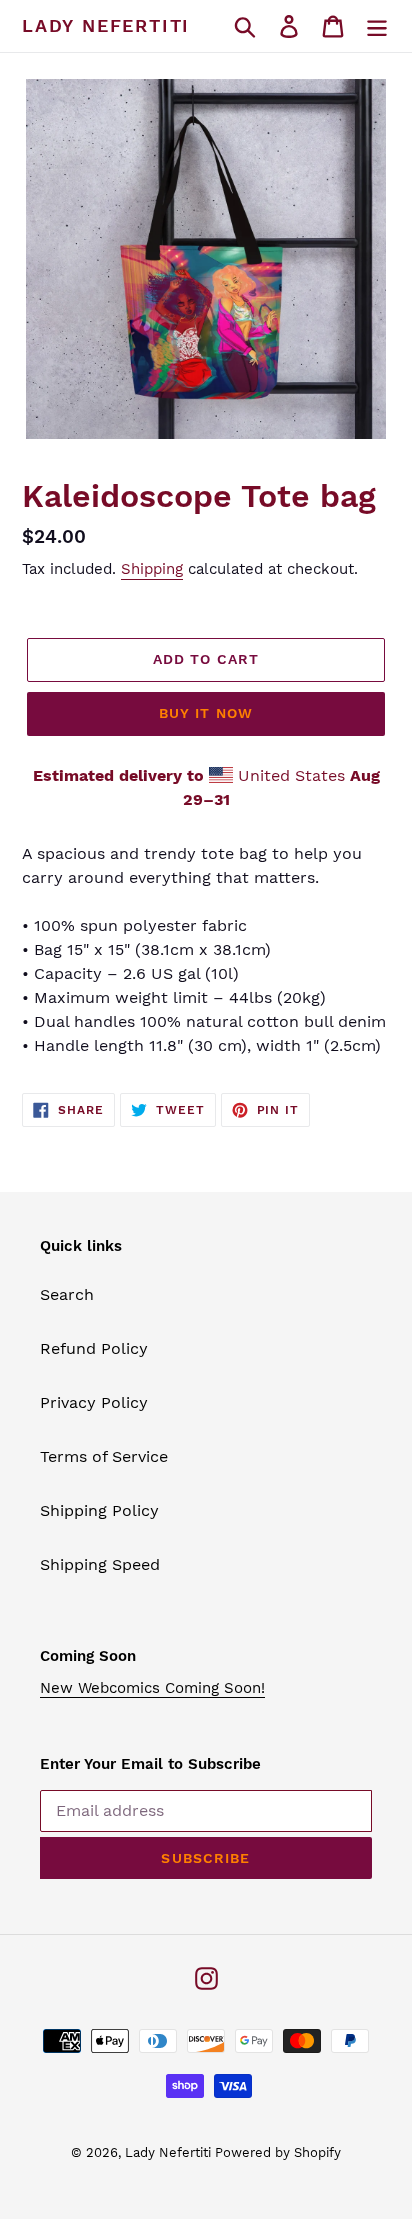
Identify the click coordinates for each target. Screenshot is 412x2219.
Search (67, 1294)
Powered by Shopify (278, 2152)
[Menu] (377, 26)
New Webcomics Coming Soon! (152, 1688)
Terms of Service (104, 1456)
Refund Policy (94, 1348)
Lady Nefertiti (106, 25)
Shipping (152, 569)
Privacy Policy (94, 1402)
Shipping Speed (100, 1564)
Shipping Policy (99, 1510)
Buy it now (206, 713)
